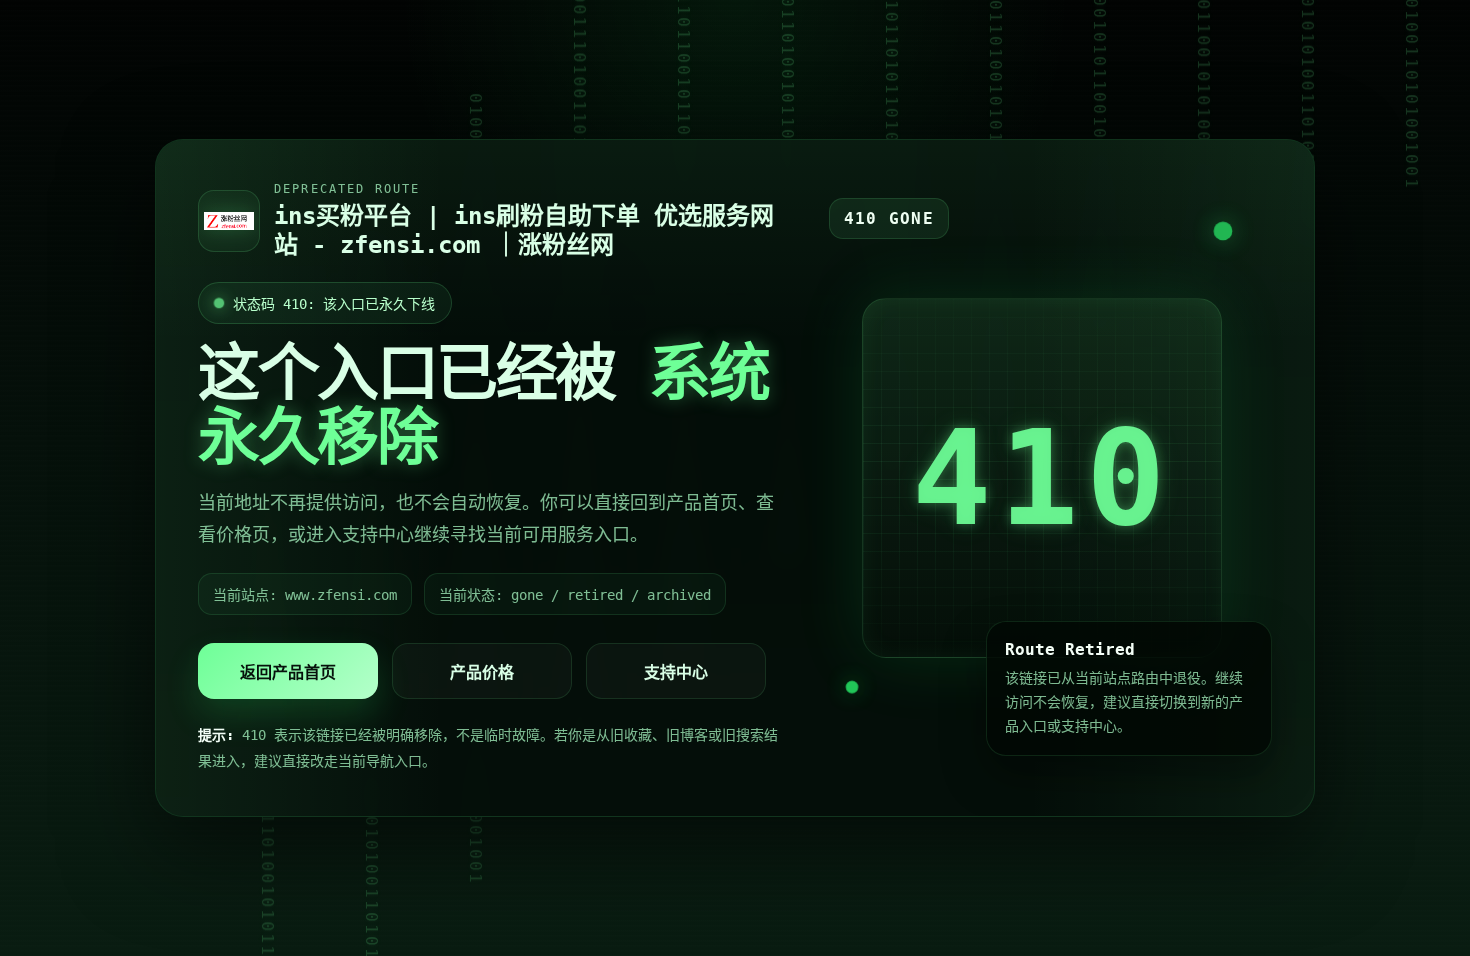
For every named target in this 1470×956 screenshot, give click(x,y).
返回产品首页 (288, 672)
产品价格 (482, 672)
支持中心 (676, 672)
